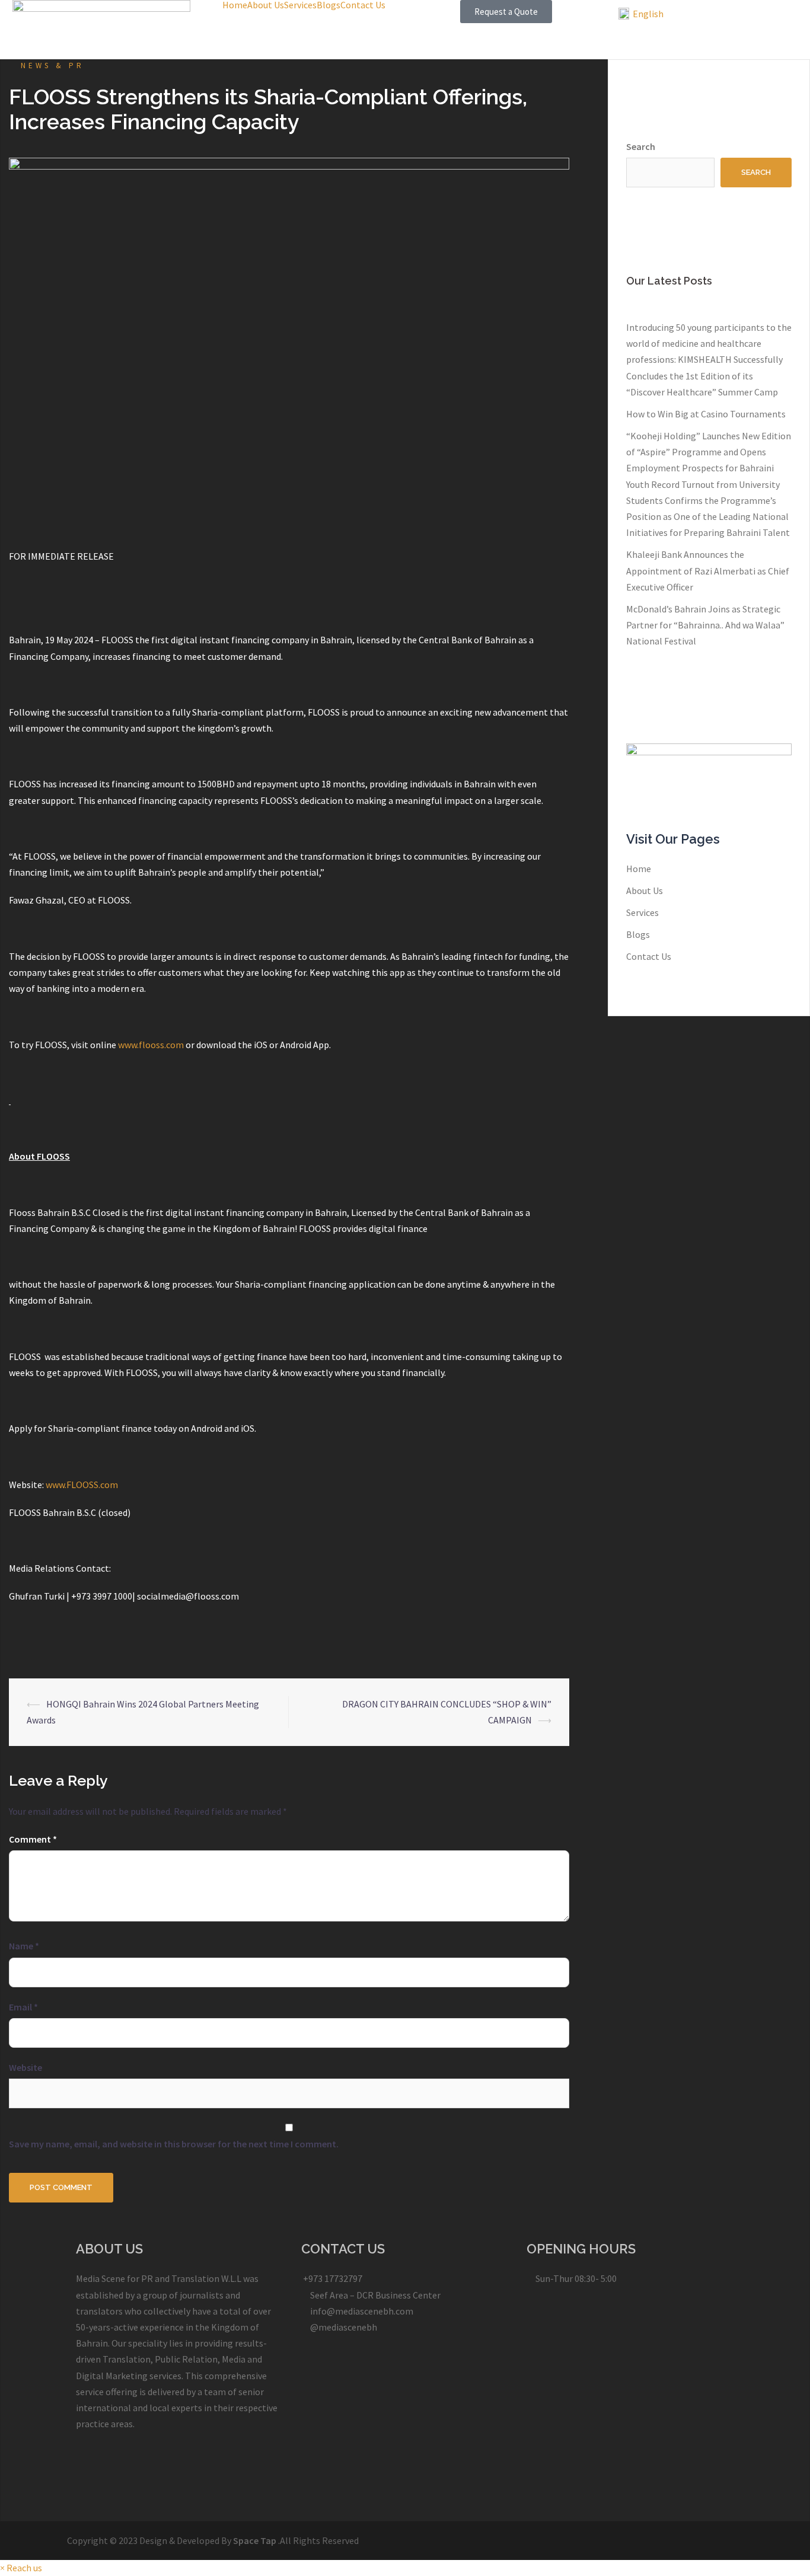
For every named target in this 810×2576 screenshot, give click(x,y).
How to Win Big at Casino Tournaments (706, 414)
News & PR (52, 66)
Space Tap (255, 2540)
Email (23, 2007)
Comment (33, 1839)
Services (300, 5)
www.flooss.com (151, 1045)
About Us (266, 5)
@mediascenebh (343, 2327)
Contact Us (363, 5)
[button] (506, 12)
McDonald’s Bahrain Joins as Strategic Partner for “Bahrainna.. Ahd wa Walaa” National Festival (705, 625)
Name (24, 1946)
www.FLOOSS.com (82, 1485)
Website (25, 2067)
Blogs (329, 5)
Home (235, 5)
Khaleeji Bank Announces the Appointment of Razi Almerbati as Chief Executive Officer (708, 570)
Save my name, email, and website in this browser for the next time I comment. (174, 2144)
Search (641, 146)
